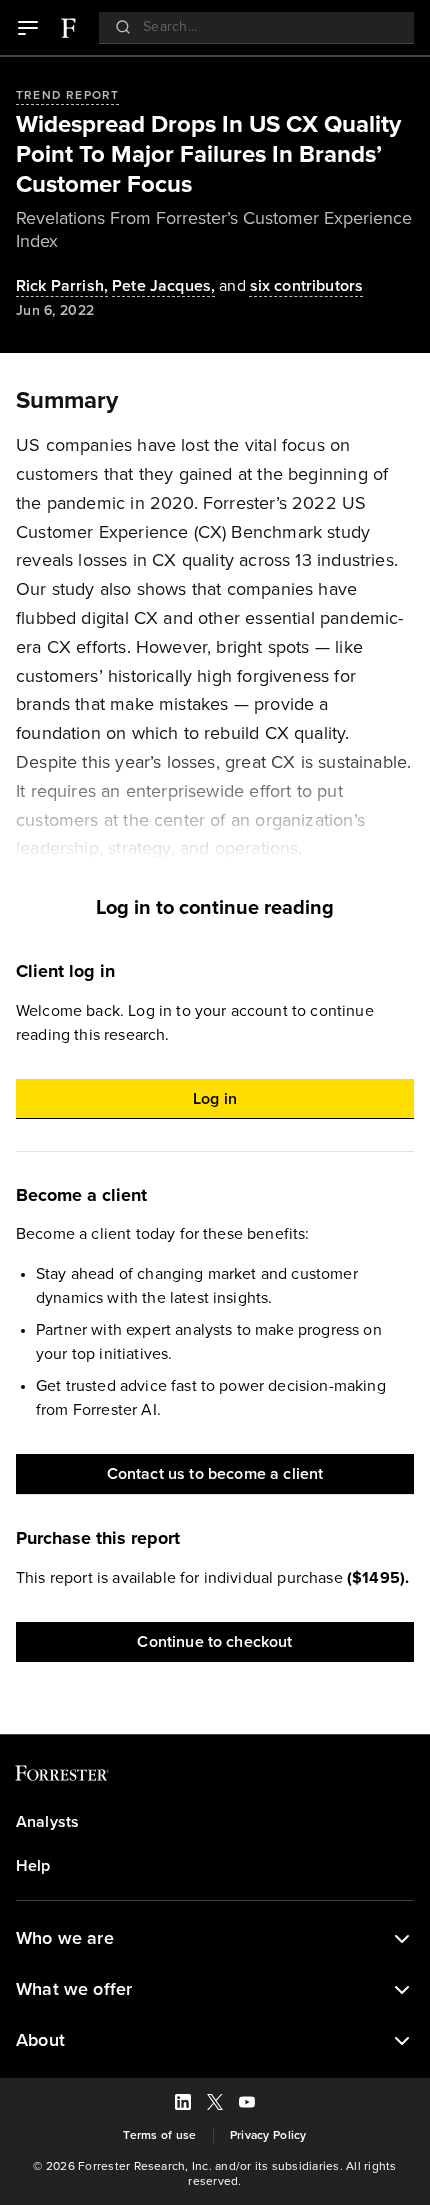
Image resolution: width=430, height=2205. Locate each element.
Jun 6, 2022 (55, 310)
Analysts (47, 1822)
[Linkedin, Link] (183, 2104)
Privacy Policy (268, 2135)
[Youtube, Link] (247, 2104)
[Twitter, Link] (215, 2104)
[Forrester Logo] (68, 28)
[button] (215, 1938)
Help (33, 1866)
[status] (402, 1939)
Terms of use (159, 2135)
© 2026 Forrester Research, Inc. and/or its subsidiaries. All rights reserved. (214, 2174)
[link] (67, 28)
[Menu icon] (28, 28)
